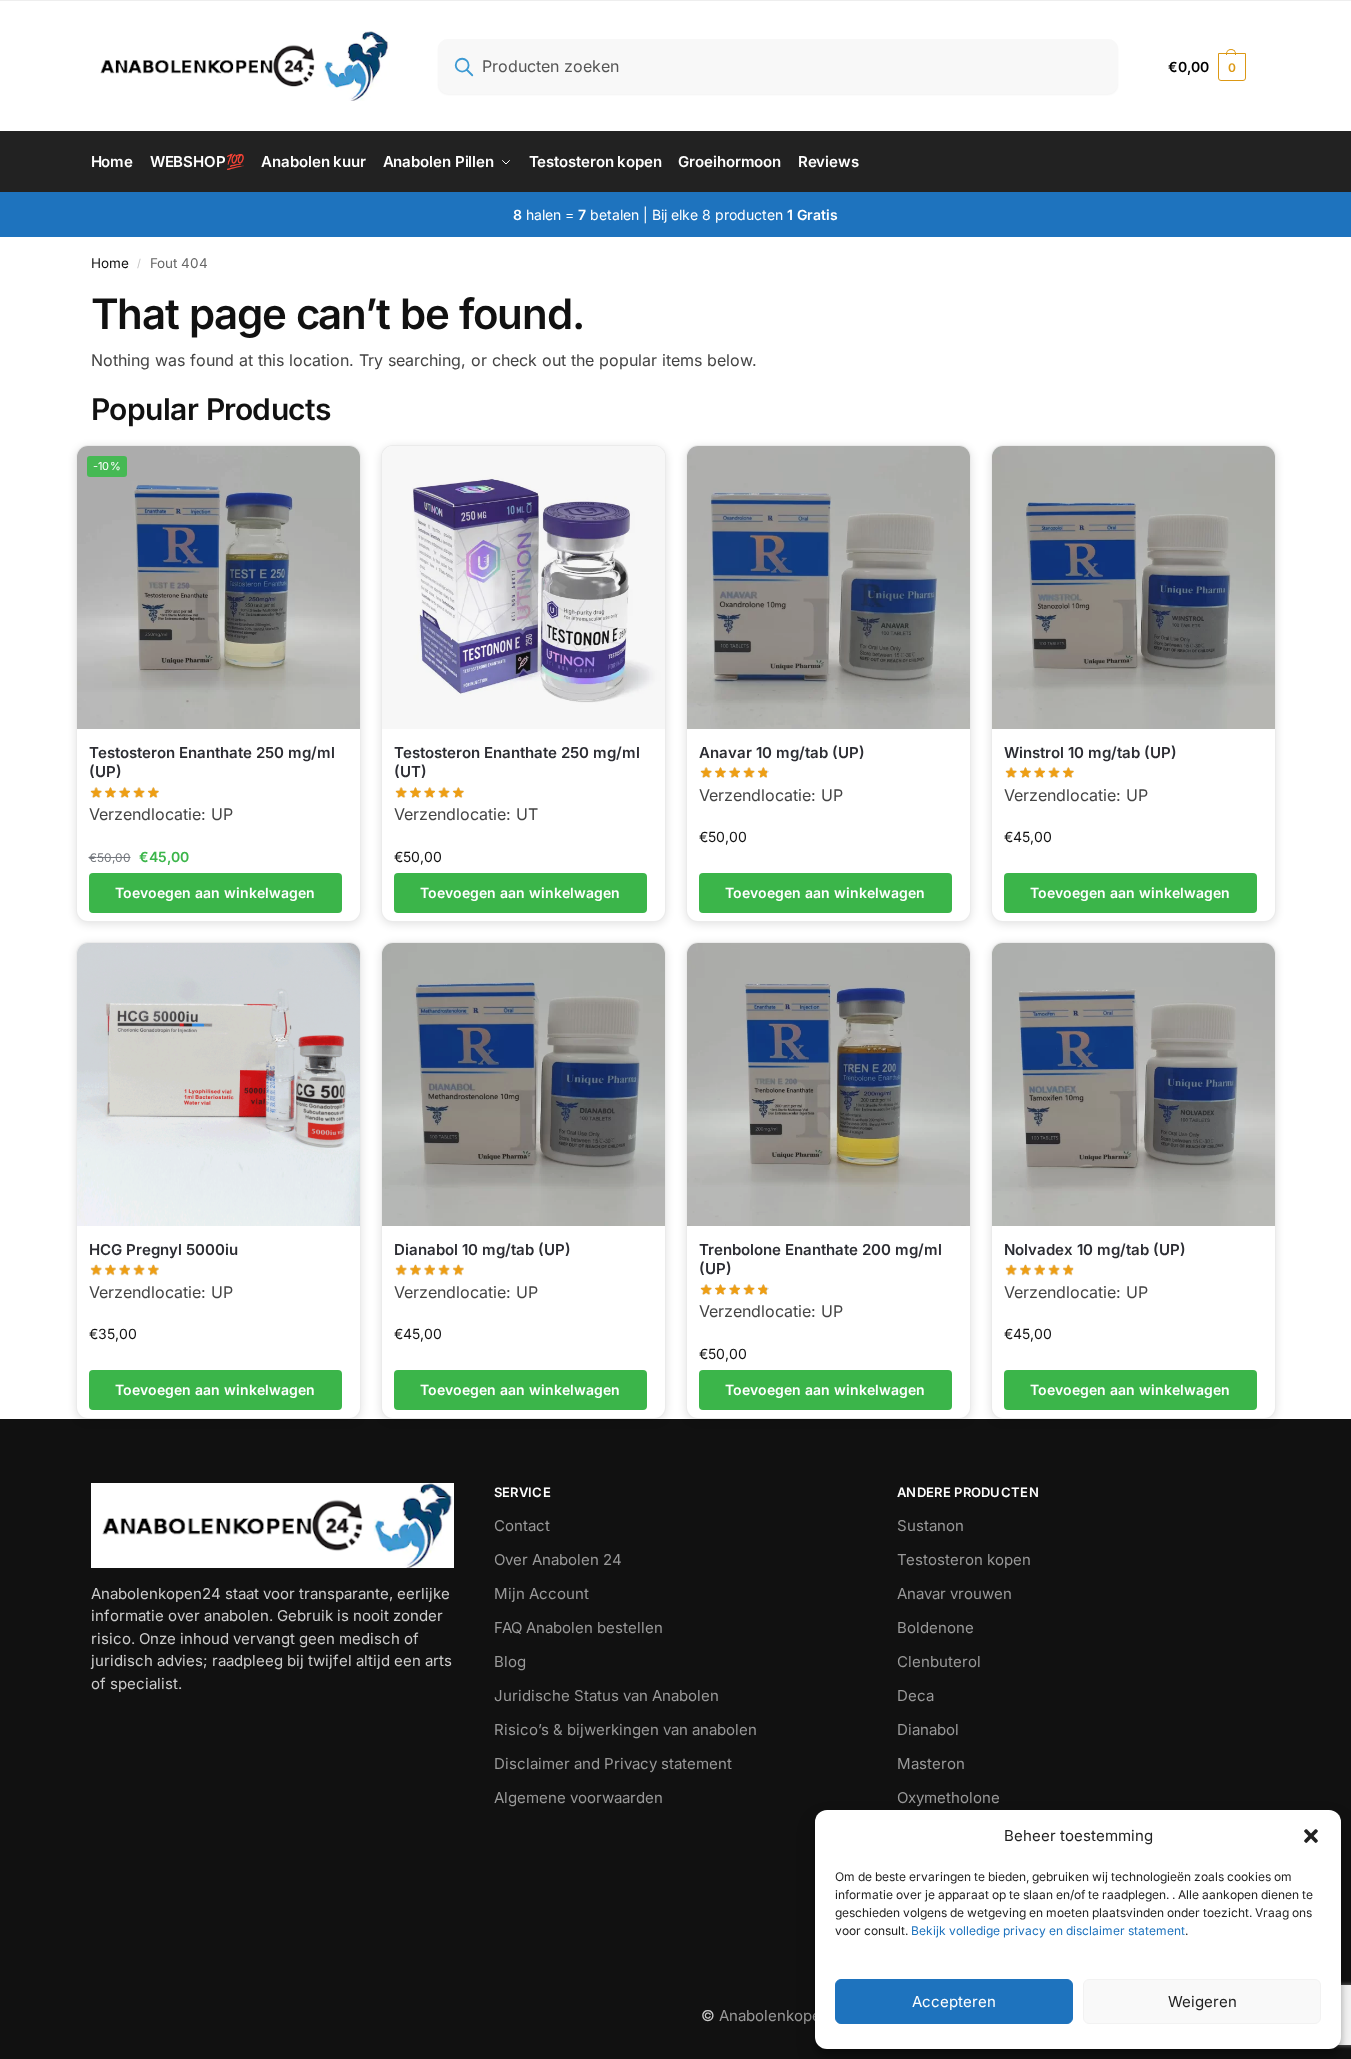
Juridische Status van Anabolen (606, 1695)
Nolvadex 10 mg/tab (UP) (1095, 1249)
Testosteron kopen (964, 1559)
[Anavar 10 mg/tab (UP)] (828, 587)
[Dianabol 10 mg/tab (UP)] (523, 1084)
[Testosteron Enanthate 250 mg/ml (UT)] (523, 587)
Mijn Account (541, 1593)
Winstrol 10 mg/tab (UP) (1090, 752)
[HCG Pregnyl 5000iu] (218, 1084)
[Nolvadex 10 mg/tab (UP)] (1133, 1084)
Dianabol (928, 1729)
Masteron (931, 1763)
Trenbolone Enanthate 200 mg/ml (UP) (820, 1259)
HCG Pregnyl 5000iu (163, 1249)
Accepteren (954, 2001)
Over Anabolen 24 (558, 1559)
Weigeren (1202, 2001)
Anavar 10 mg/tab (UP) (782, 752)
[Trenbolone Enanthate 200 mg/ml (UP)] (828, 1084)
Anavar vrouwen (954, 1593)
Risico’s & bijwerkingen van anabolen (625, 1729)
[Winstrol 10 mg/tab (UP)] (1133, 587)
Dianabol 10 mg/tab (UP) (482, 1249)
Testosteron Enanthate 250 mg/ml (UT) (517, 762)
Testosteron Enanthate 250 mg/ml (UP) (212, 762)
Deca (915, 1695)
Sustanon (930, 1525)
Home (110, 263)
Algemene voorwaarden (578, 1797)
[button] (1311, 1836)
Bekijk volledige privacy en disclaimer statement (1046, 1930)
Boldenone (935, 1627)
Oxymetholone (948, 1797)
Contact (522, 1525)
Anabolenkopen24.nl (794, 2015)
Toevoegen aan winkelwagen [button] (215, 892)
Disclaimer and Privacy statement (613, 1763)
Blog (510, 1661)
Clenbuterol (939, 1661)
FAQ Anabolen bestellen (578, 1627)
